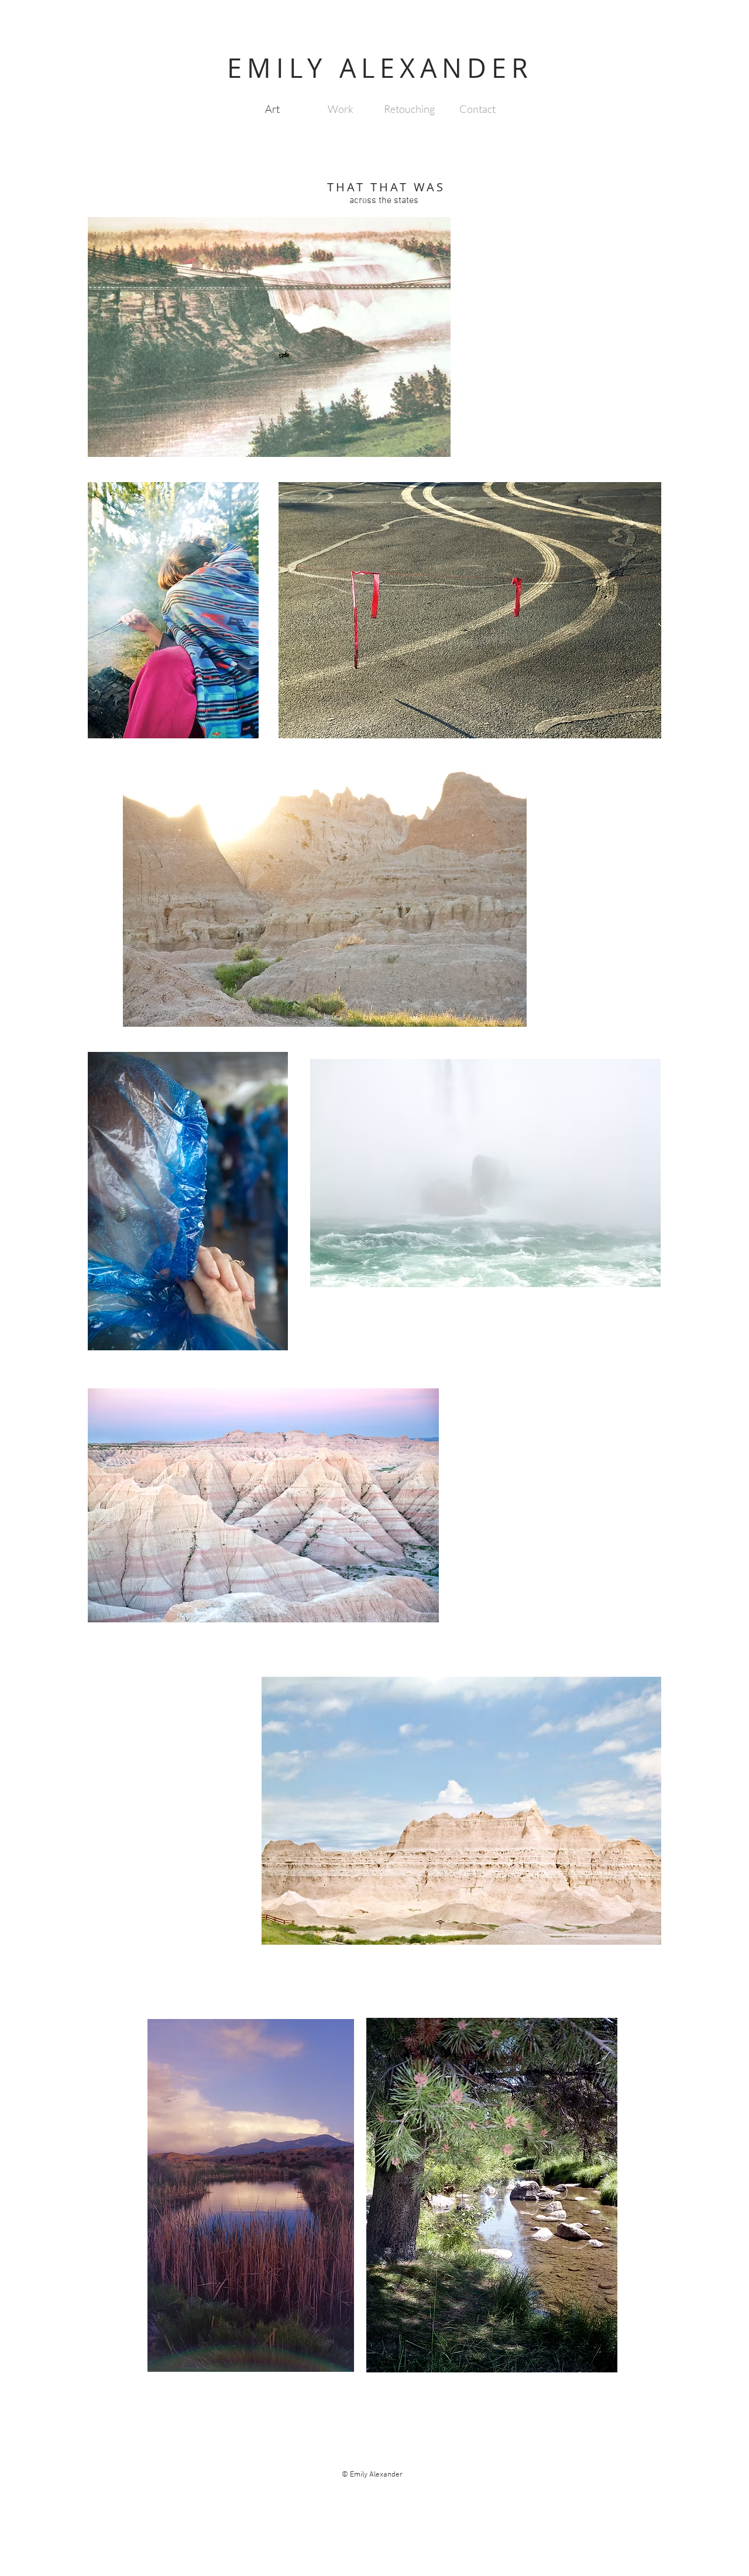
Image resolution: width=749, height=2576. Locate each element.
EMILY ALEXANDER (380, 68)
